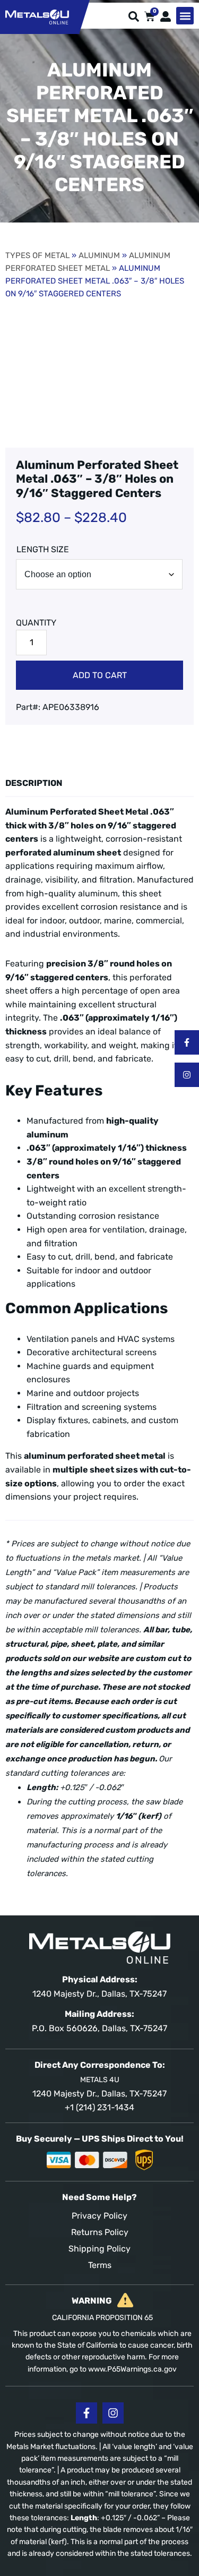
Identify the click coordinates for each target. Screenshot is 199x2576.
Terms (100, 2265)
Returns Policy (100, 2232)
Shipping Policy (99, 2249)
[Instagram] (187, 1075)
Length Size (43, 549)
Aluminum (99, 255)
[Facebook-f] (187, 1042)
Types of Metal (37, 255)
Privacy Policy (99, 2216)
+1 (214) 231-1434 (99, 2107)
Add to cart (100, 675)
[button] (185, 16)
